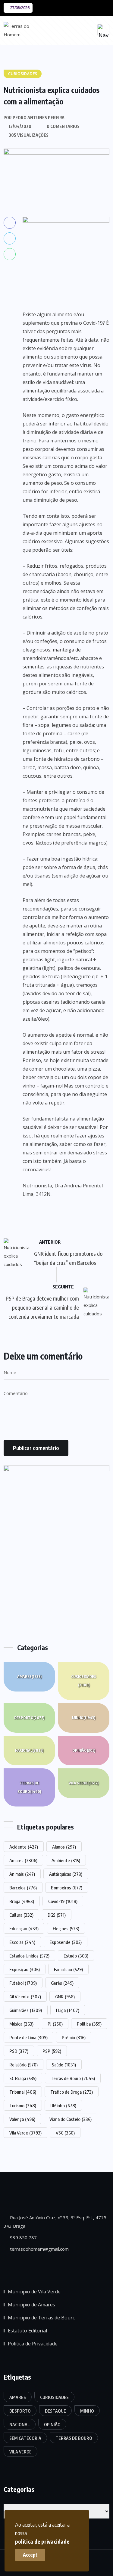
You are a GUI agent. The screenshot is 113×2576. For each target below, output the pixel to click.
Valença (22, 2119)
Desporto (29, 1718)
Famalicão (68, 1969)
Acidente (24, 1847)
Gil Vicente (25, 1997)
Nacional (29, 1750)
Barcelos (23, 1888)
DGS (57, 1915)
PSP (52, 2051)
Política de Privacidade (33, 2344)
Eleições (66, 1928)
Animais (22, 1874)
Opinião (84, 1750)
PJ (55, 2024)
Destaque (55, 2411)
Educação (24, 1928)
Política (89, 2024)
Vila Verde (84, 1783)
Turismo (23, 2105)
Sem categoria (25, 2438)
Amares (29, 1677)
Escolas (22, 1942)
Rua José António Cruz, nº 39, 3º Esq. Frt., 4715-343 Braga (56, 2222)
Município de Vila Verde (34, 2292)
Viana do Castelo (71, 2119)
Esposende (66, 1942)
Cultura (21, 1915)
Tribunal (23, 2092)
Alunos (64, 1847)
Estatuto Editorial (27, 2331)
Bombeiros (67, 1888)
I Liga (68, 2010)
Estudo (76, 1956)
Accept (30, 2555)
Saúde (64, 2065)
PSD (19, 2051)
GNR (65, 1997)
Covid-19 (63, 1901)
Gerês (62, 1983)
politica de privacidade (42, 2541)
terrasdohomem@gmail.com (39, 2249)
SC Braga (23, 2078)
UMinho (63, 2105)
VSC (65, 2133)
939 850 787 (23, 2237)
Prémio (74, 2037)
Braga (22, 1901)
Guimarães (26, 2010)
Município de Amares (31, 2305)
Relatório (24, 2065)
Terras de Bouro (29, 1787)
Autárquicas (66, 1874)
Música (21, 2024)
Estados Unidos (29, 1956)
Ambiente (66, 1860)
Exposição (25, 1969)
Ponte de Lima (28, 2037)
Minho (84, 1718)
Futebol (23, 1983)
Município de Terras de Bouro (42, 2318)
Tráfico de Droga (72, 2092)
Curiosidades (84, 1681)
